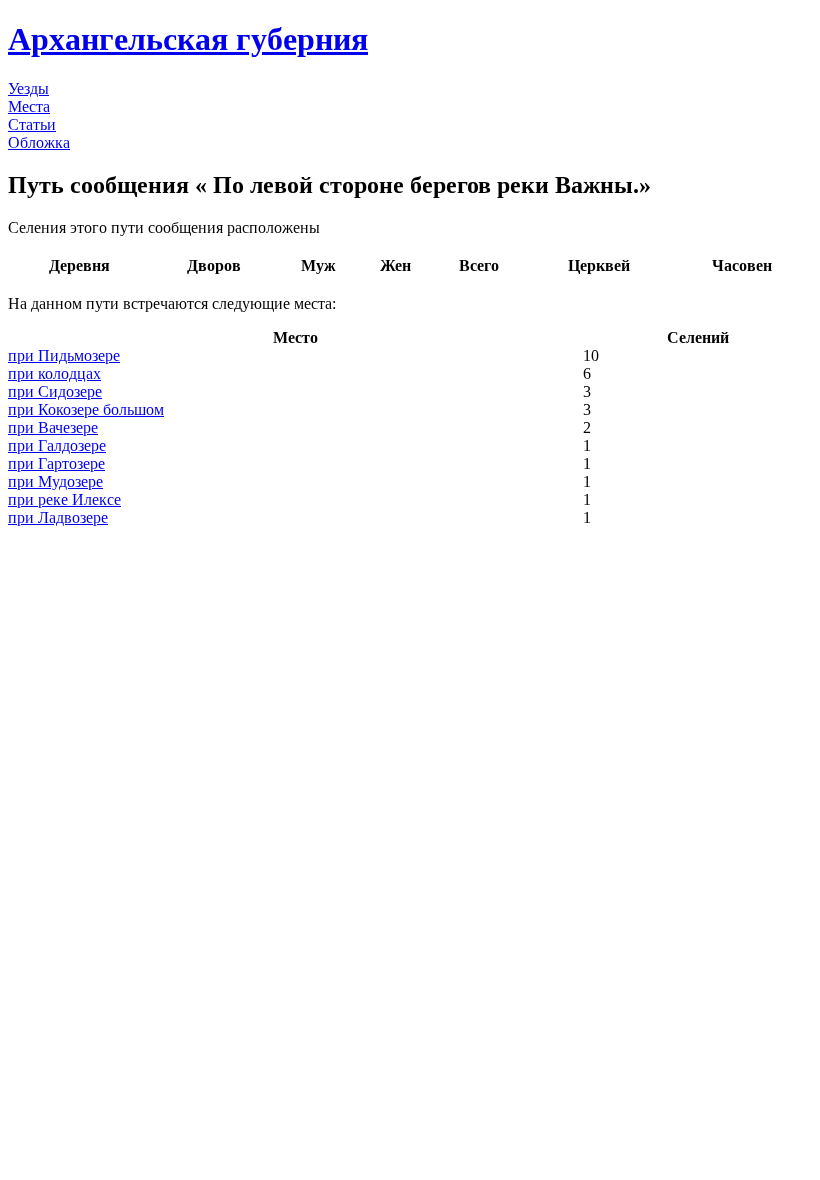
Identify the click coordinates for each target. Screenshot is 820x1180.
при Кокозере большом (86, 409)
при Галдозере (57, 445)
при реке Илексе (64, 499)
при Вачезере (53, 427)
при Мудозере (55, 481)
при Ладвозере (58, 517)
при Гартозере (56, 463)
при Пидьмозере (64, 355)
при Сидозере (55, 391)
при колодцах (54, 373)
